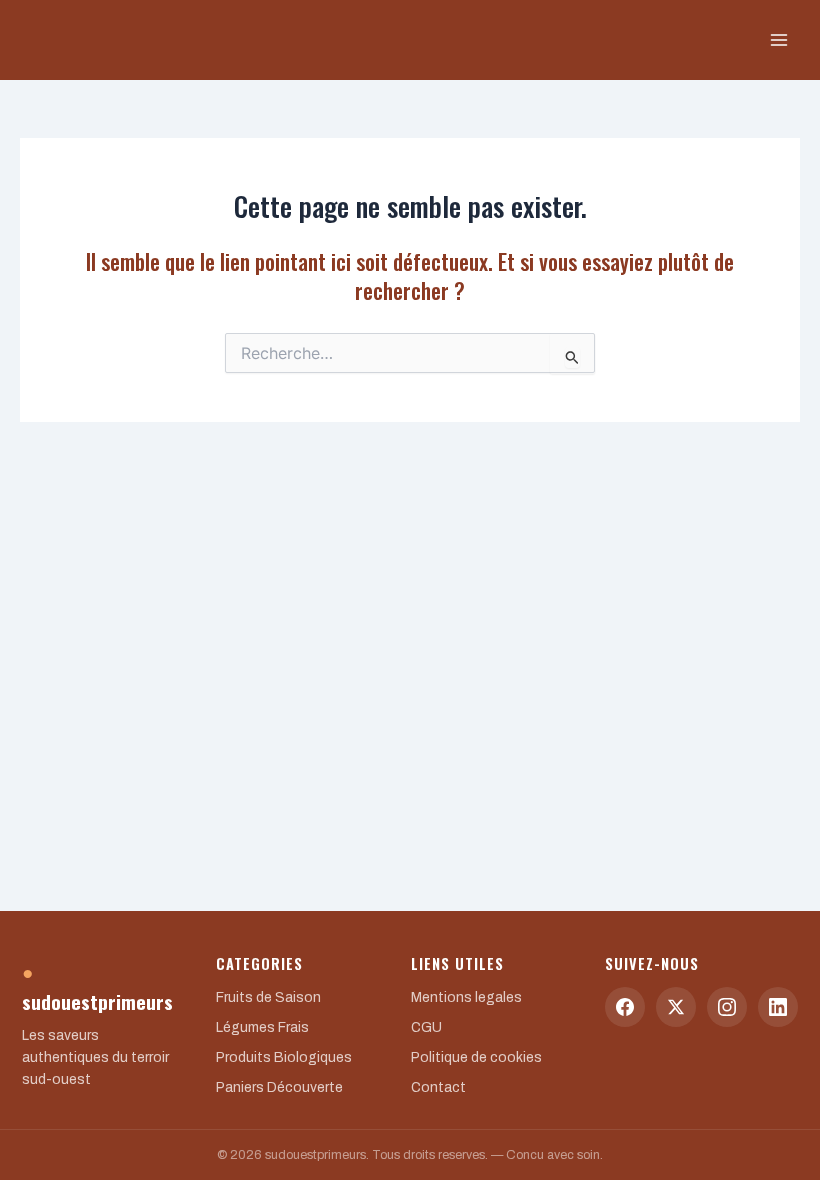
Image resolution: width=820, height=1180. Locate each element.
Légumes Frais (262, 1027)
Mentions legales (466, 997)
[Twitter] (676, 1007)
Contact (438, 1087)
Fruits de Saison (268, 997)
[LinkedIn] (778, 1007)
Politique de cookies (476, 1057)
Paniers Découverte (279, 1087)
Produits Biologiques (284, 1057)
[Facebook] (625, 1007)
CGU (426, 1027)
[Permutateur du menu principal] (779, 40)
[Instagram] (727, 1007)
